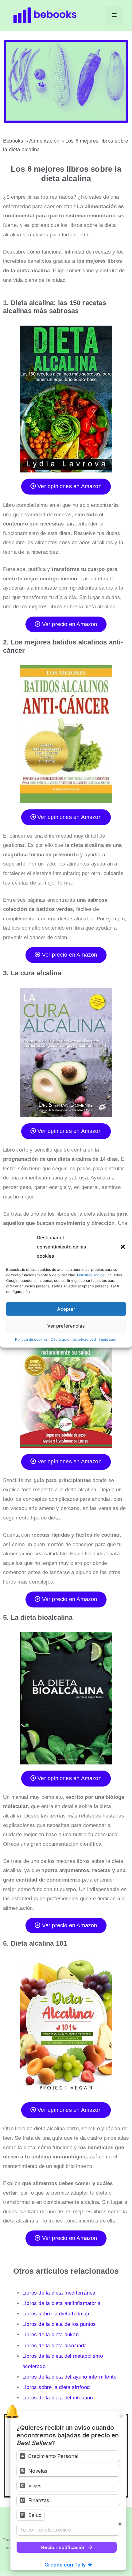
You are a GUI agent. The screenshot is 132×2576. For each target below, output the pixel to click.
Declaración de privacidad (73, 1339)
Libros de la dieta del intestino (58, 2398)
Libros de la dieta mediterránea (59, 2293)
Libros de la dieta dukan (50, 2335)
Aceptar (66, 1309)
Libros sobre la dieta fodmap (56, 2314)
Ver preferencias (66, 1326)
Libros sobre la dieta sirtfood (56, 2387)
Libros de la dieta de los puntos (59, 2324)
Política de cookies (31, 1339)
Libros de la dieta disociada (55, 2346)
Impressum (108, 1339)
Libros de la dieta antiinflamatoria (61, 2303)
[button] (123, 1247)
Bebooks (13, 141)
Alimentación (44, 141)
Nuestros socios (91, 1275)
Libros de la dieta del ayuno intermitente (69, 2377)
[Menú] (114, 15)
